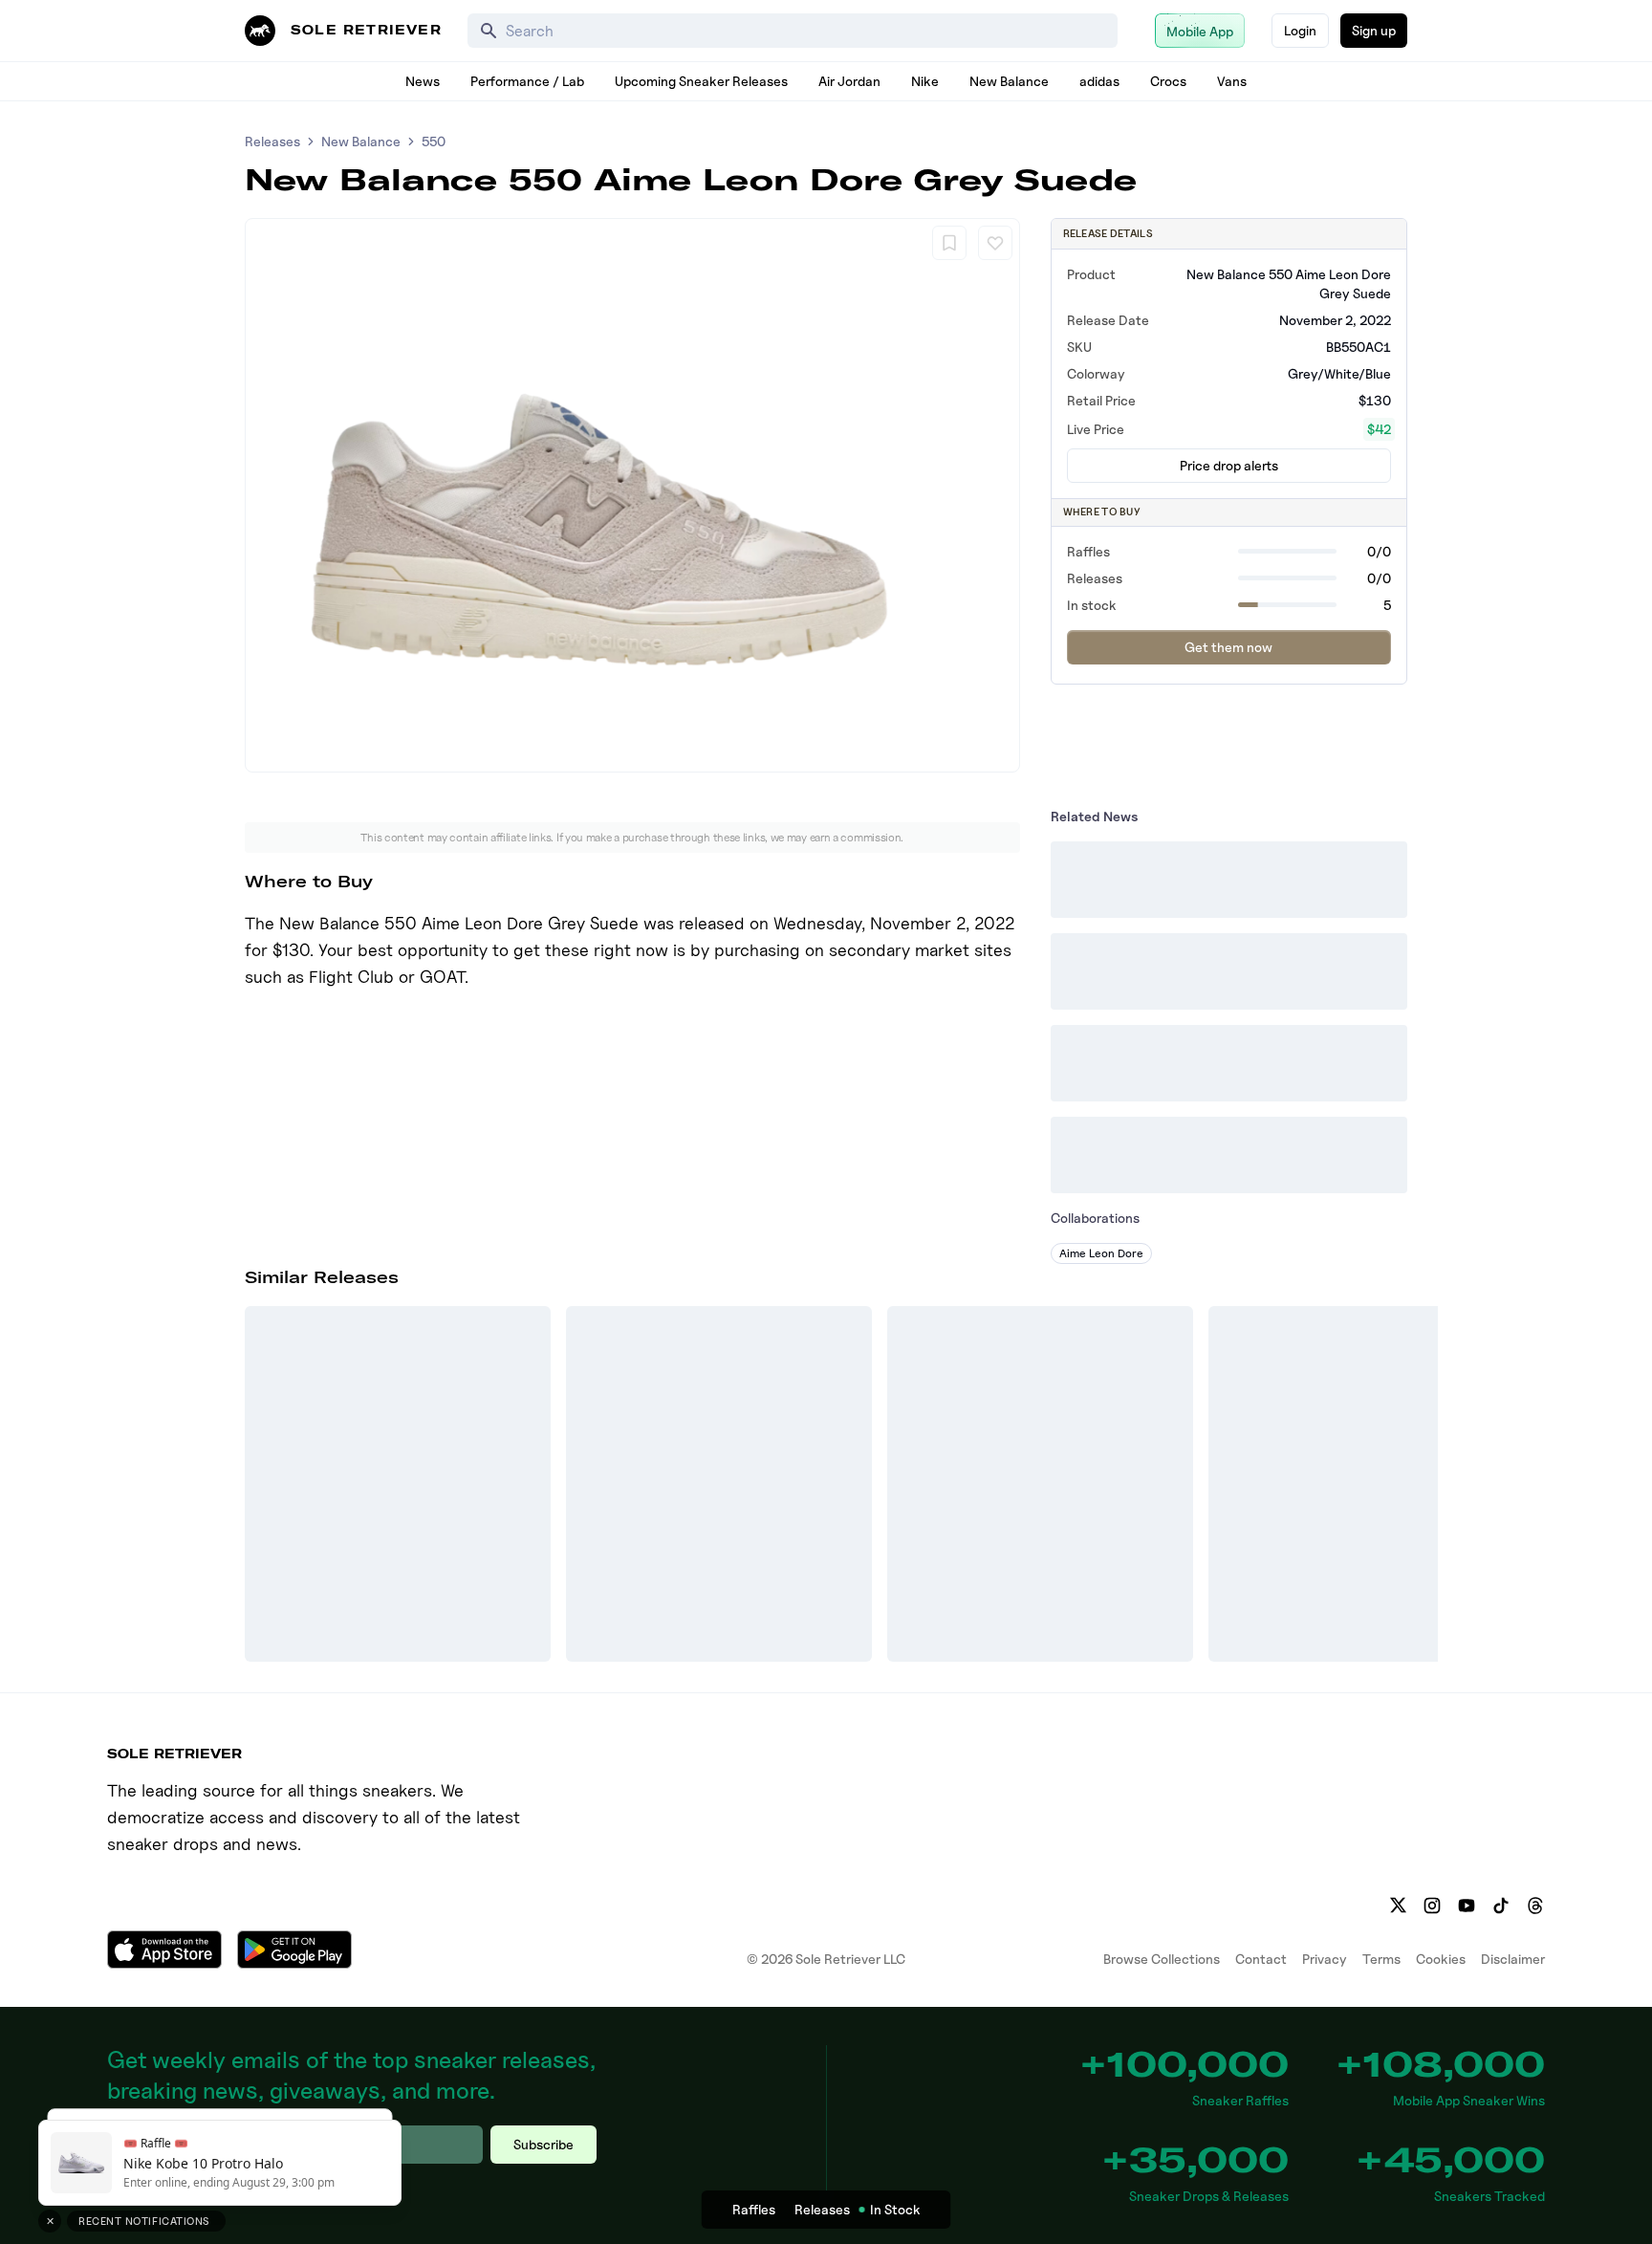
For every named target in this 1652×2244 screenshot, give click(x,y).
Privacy (1325, 1959)
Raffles (754, 2209)
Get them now (1228, 647)
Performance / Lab (527, 81)
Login (1300, 30)
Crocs (1168, 81)
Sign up (1374, 30)
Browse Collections (1162, 1959)
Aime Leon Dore (1101, 1253)
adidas (1099, 81)
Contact (1261, 1959)
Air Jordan (849, 81)
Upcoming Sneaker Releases (701, 81)
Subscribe (543, 2144)
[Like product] (995, 243)
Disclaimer (1513, 1959)
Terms (1381, 1959)
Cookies (1441, 1959)
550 (434, 141)
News (423, 81)
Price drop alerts (1229, 465)
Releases (272, 141)
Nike (925, 81)
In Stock (895, 2209)
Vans (1232, 81)
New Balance (1009, 81)
